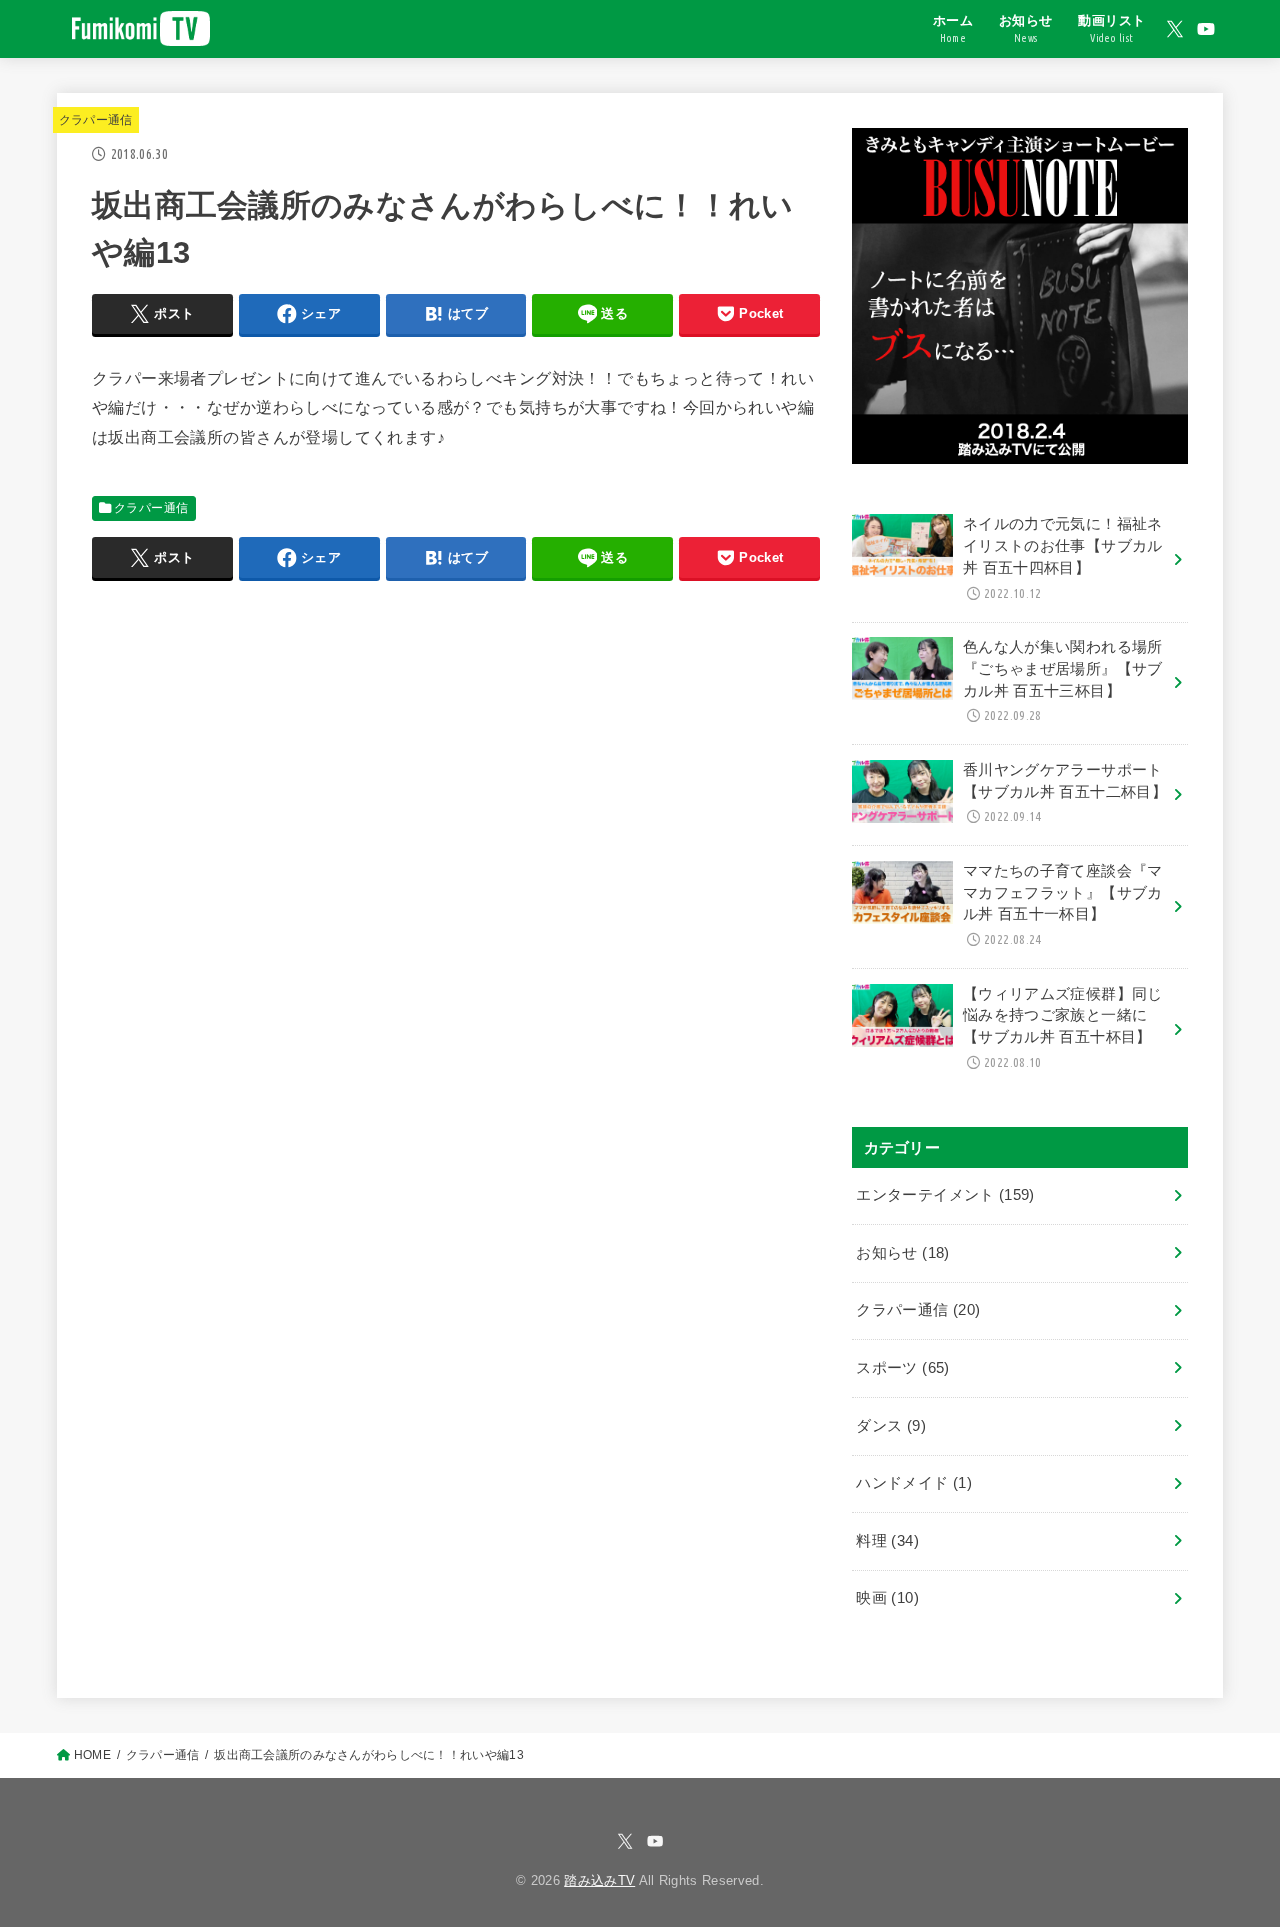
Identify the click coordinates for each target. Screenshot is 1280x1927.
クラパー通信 (96, 120)
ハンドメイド (914, 1483)
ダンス (891, 1426)
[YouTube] (1206, 29)
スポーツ (902, 1368)
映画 (887, 1598)
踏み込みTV (599, 1880)
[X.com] (1175, 29)
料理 (887, 1541)
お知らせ (902, 1253)
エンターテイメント (945, 1195)
